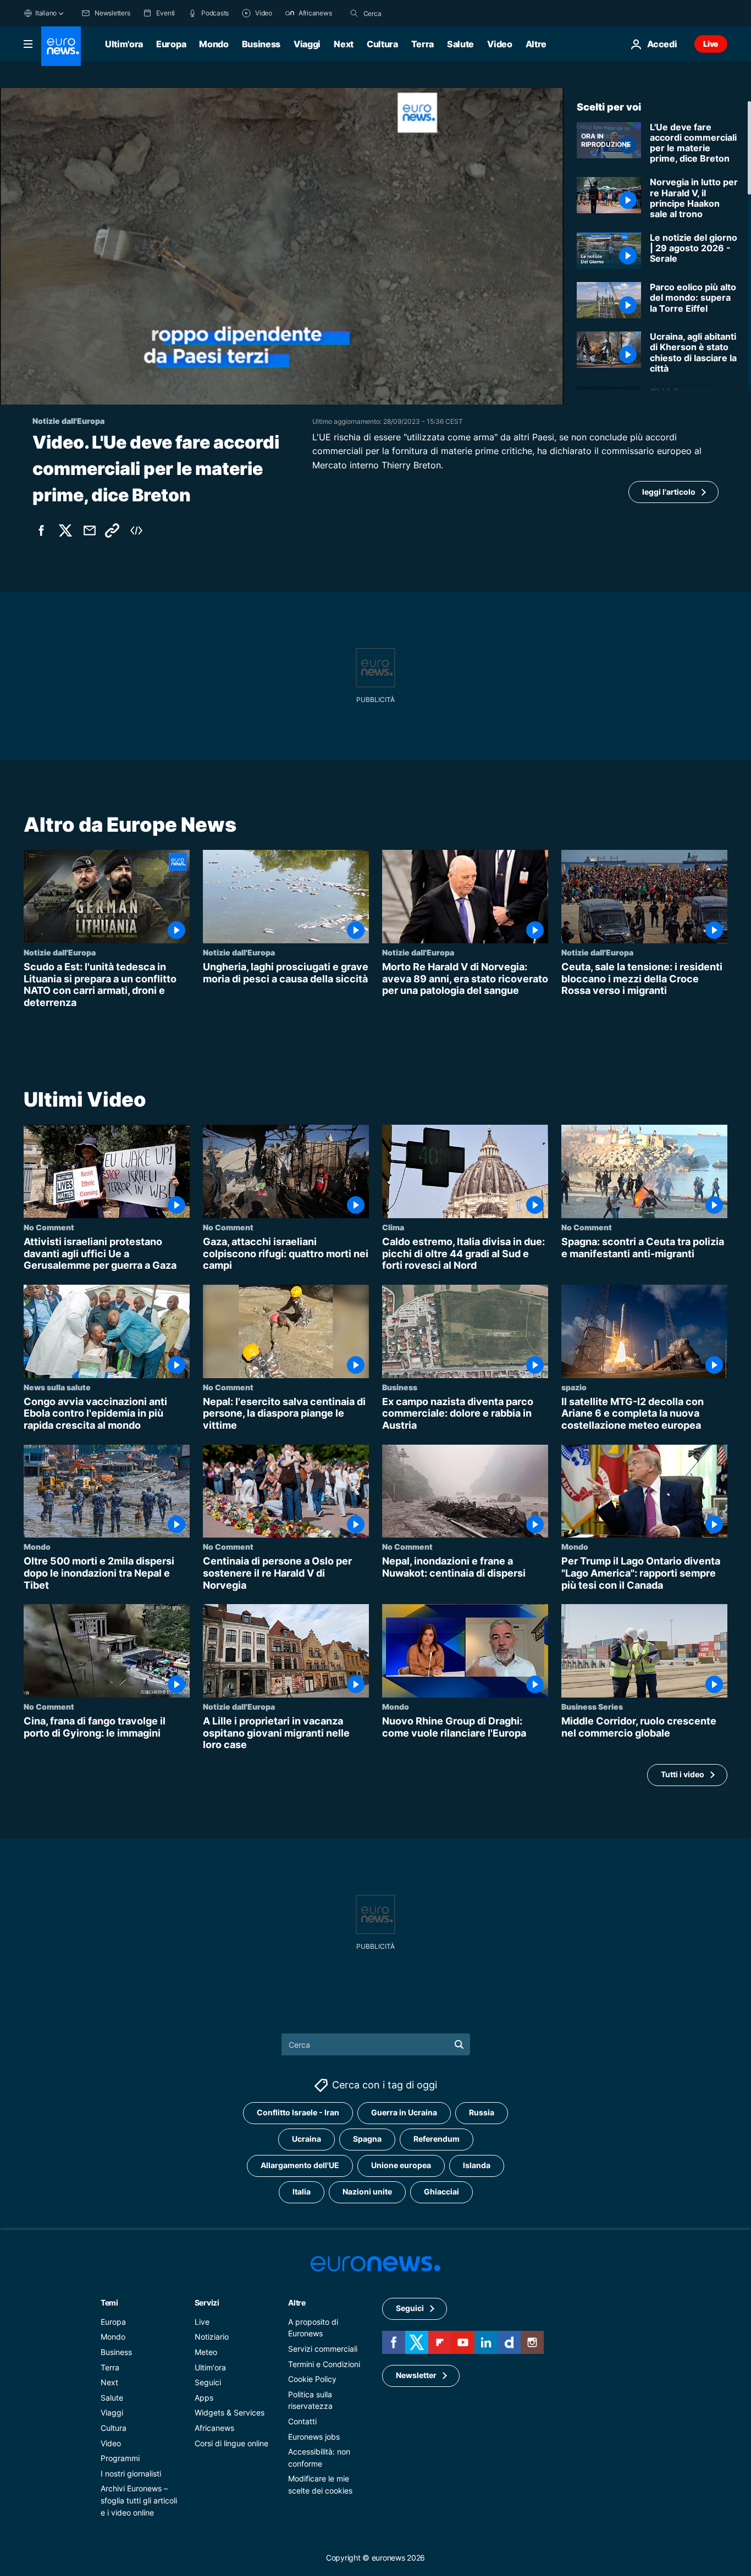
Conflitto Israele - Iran (298, 2112)
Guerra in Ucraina (404, 2112)
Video (499, 44)
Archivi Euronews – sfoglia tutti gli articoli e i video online (139, 2500)
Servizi (207, 2302)
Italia (302, 2191)
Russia (482, 2112)
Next (344, 44)
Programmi (120, 2458)
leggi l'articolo (669, 492)
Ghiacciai (441, 2191)
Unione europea (401, 2165)
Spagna (367, 2139)
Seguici (208, 2382)
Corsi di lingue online (231, 2443)
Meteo (206, 2352)
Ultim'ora (124, 44)
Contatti (302, 2421)
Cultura (382, 44)
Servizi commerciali (323, 2349)
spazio (574, 1386)
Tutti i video (683, 1774)
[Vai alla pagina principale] (61, 46)
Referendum (437, 2139)
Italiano (46, 13)
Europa (171, 44)
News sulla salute (57, 1386)
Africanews (214, 2427)
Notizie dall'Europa (60, 952)
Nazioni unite (367, 2191)
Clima (393, 1227)
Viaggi (307, 44)
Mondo (214, 44)
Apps (204, 2397)
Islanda (477, 2165)
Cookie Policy (312, 2379)
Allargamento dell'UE (300, 2165)
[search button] (354, 13)
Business (261, 44)
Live (711, 44)
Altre (297, 2302)
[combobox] (410, 13)
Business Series (592, 1706)
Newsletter (416, 2375)
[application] (282, 246)
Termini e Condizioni (324, 2364)
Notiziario (212, 2337)
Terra (423, 44)
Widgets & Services (230, 2412)
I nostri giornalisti (131, 2473)
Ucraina (307, 2139)
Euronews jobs (314, 2436)
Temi (109, 2302)
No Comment (49, 1227)
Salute (460, 44)
